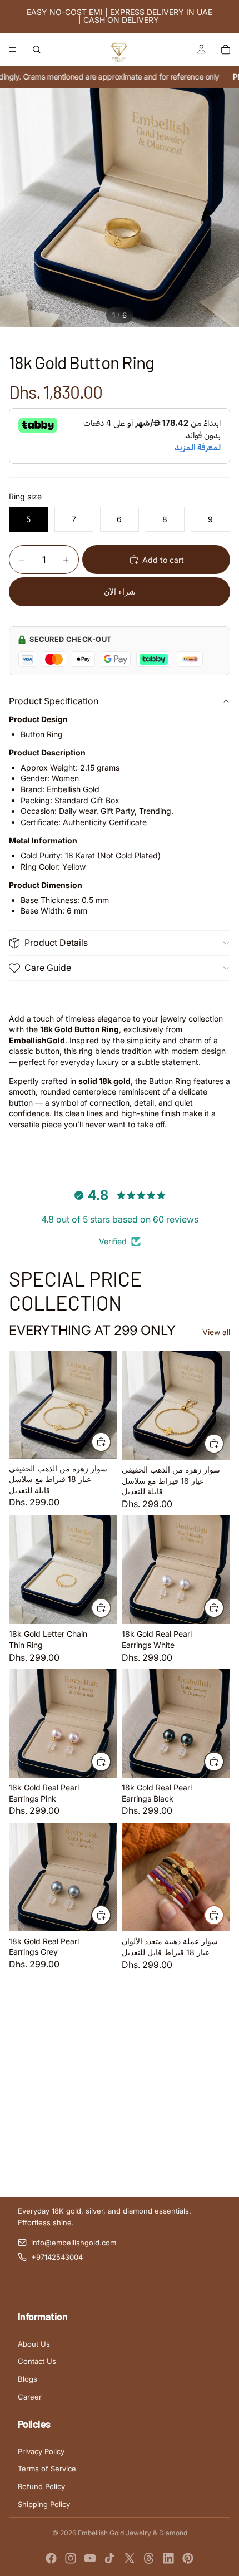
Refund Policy (41, 2486)
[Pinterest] (188, 2558)
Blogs (28, 2379)
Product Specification (54, 701)
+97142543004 (57, 2257)
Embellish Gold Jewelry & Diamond (133, 2533)
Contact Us (37, 2361)
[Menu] (13, 50)
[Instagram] (71, 2558)
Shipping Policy (44, 2504)
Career (30, 2397)
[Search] (37, 50)
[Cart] (226, 50)
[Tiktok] (109, 2558)
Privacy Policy (41, 2451)
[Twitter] (130, 2558)
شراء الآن (120, 592)
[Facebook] (51, 2558)
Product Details (56, 943)
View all (216, 1332)
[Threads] (149, 2558)
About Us (34, 2344)
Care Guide (48, 968)
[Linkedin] (168, 2558)
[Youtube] (90, 2558)
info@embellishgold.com (74, 2243)
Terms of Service (47, 2469)
